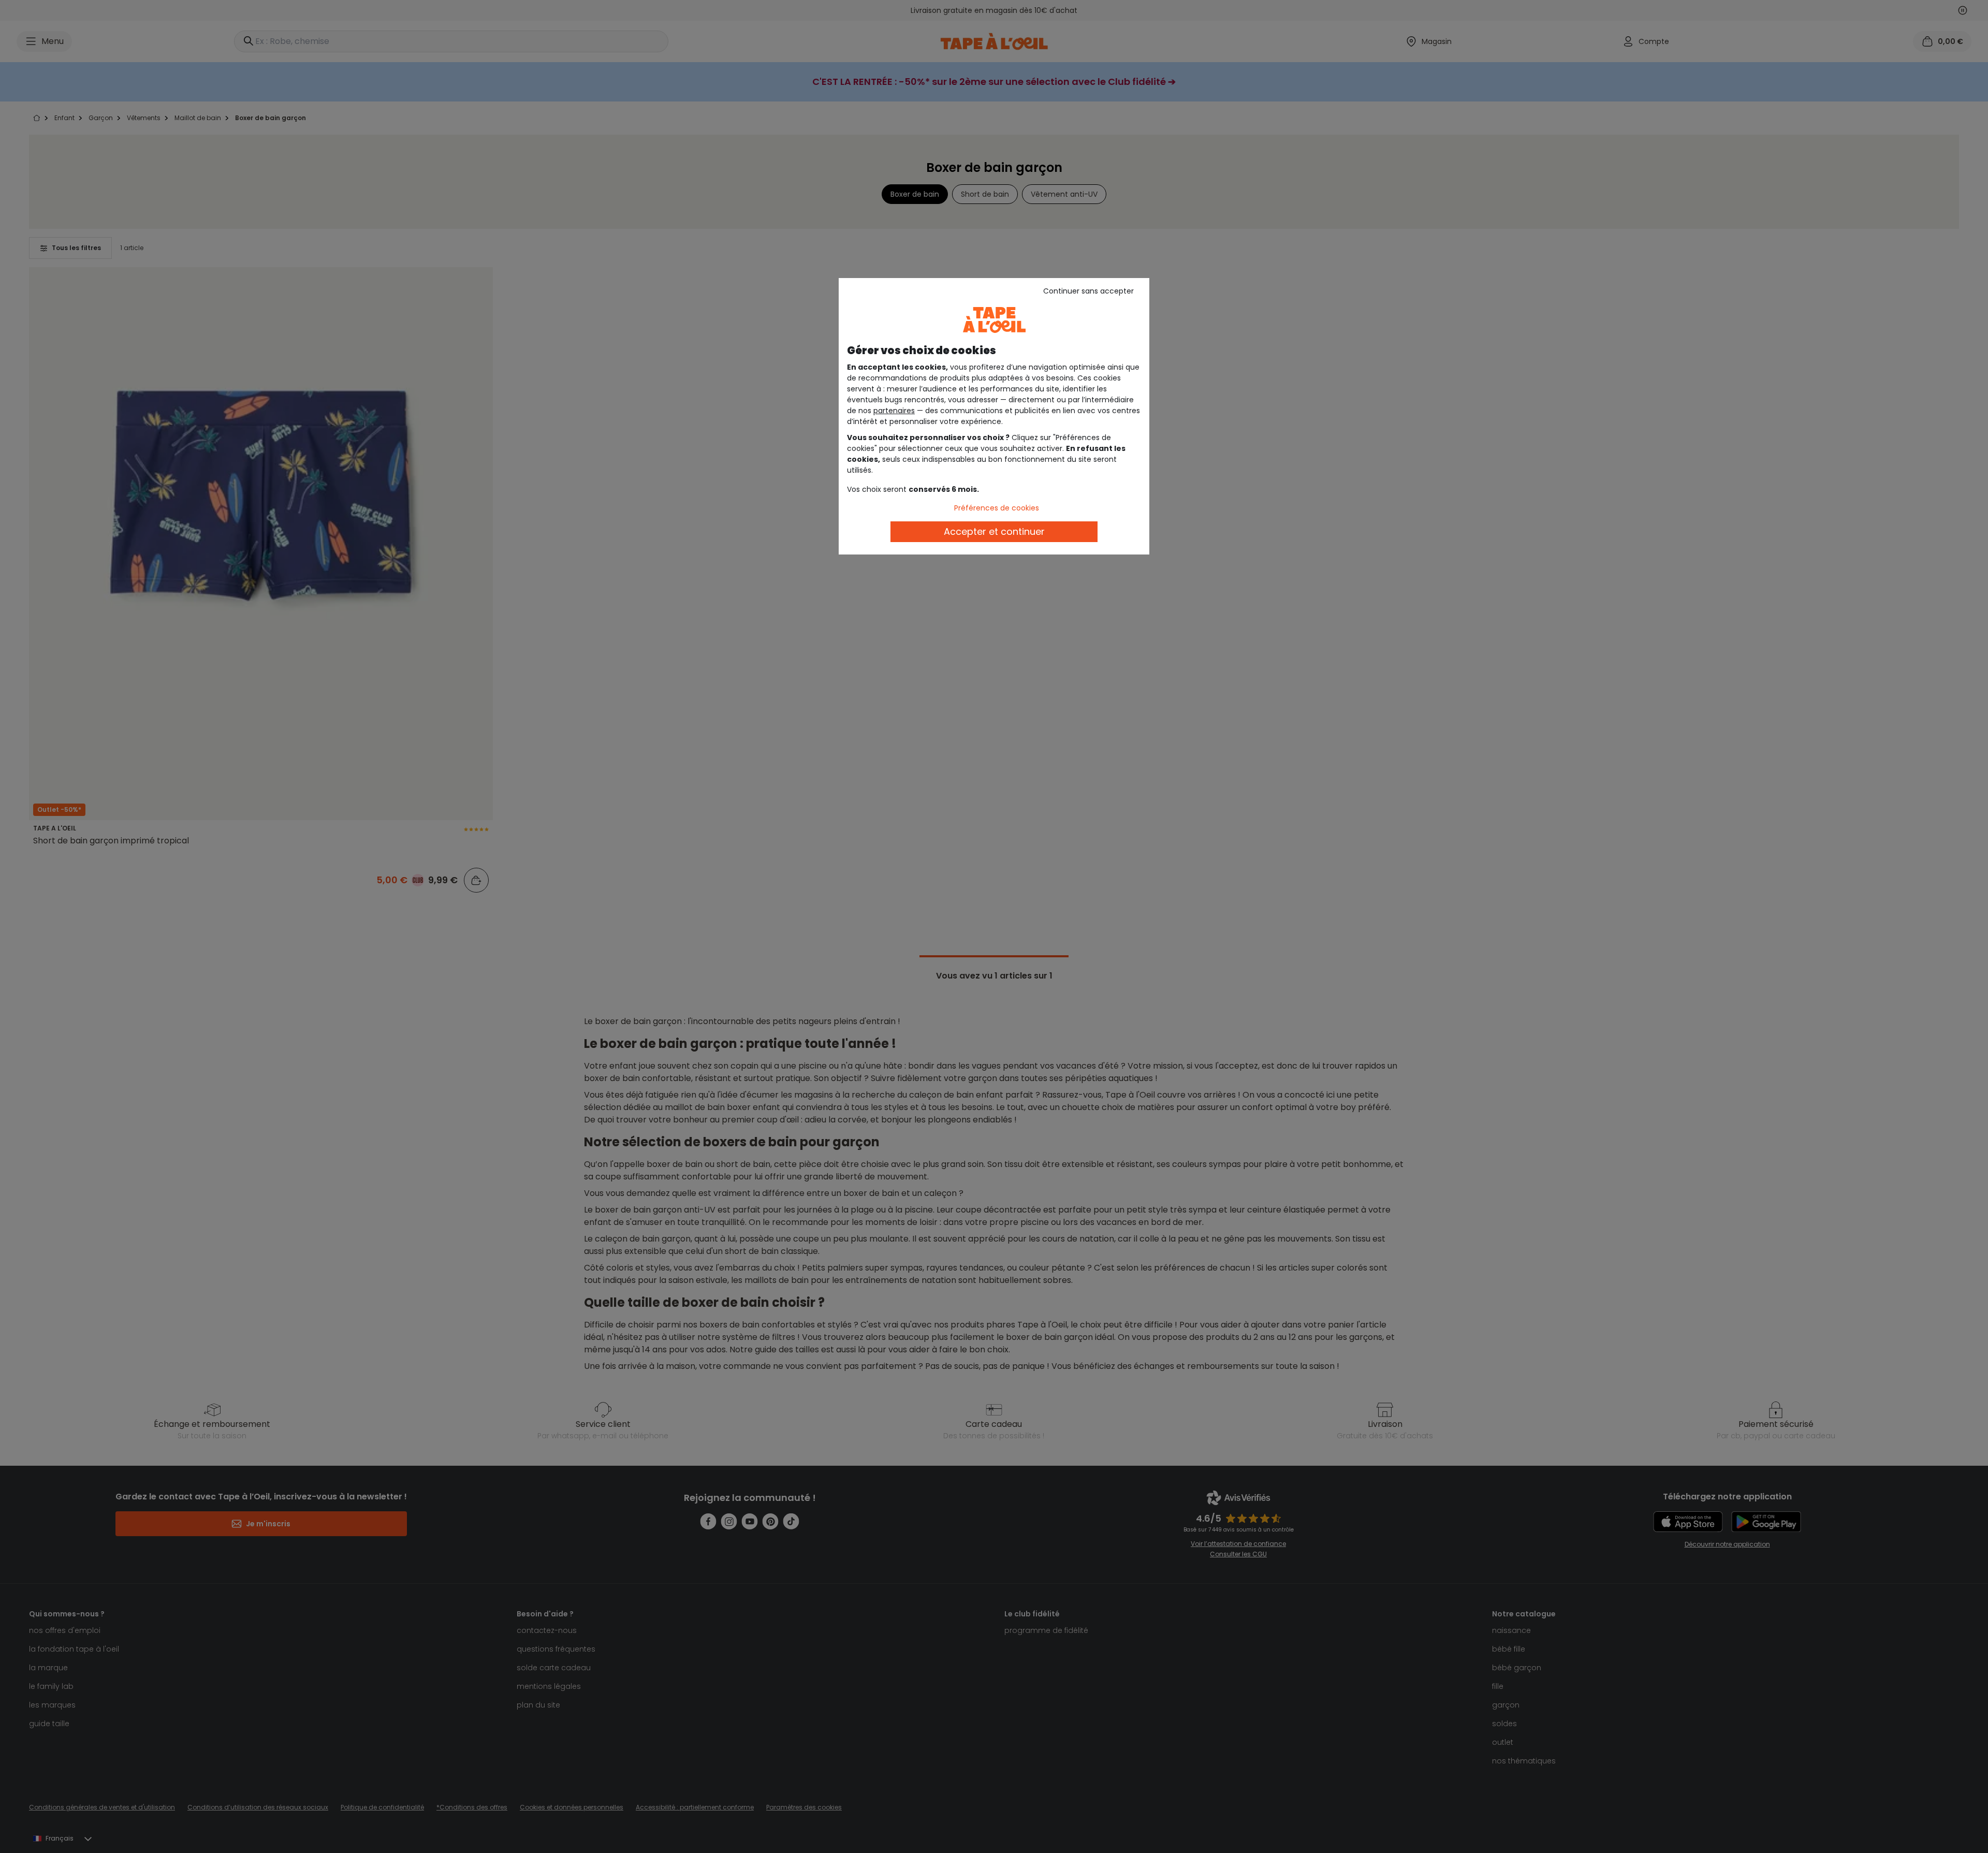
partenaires (894, 411)
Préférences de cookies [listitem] (997, 508)
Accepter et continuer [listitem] (994, 531)
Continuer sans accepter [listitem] (1088, 291)
